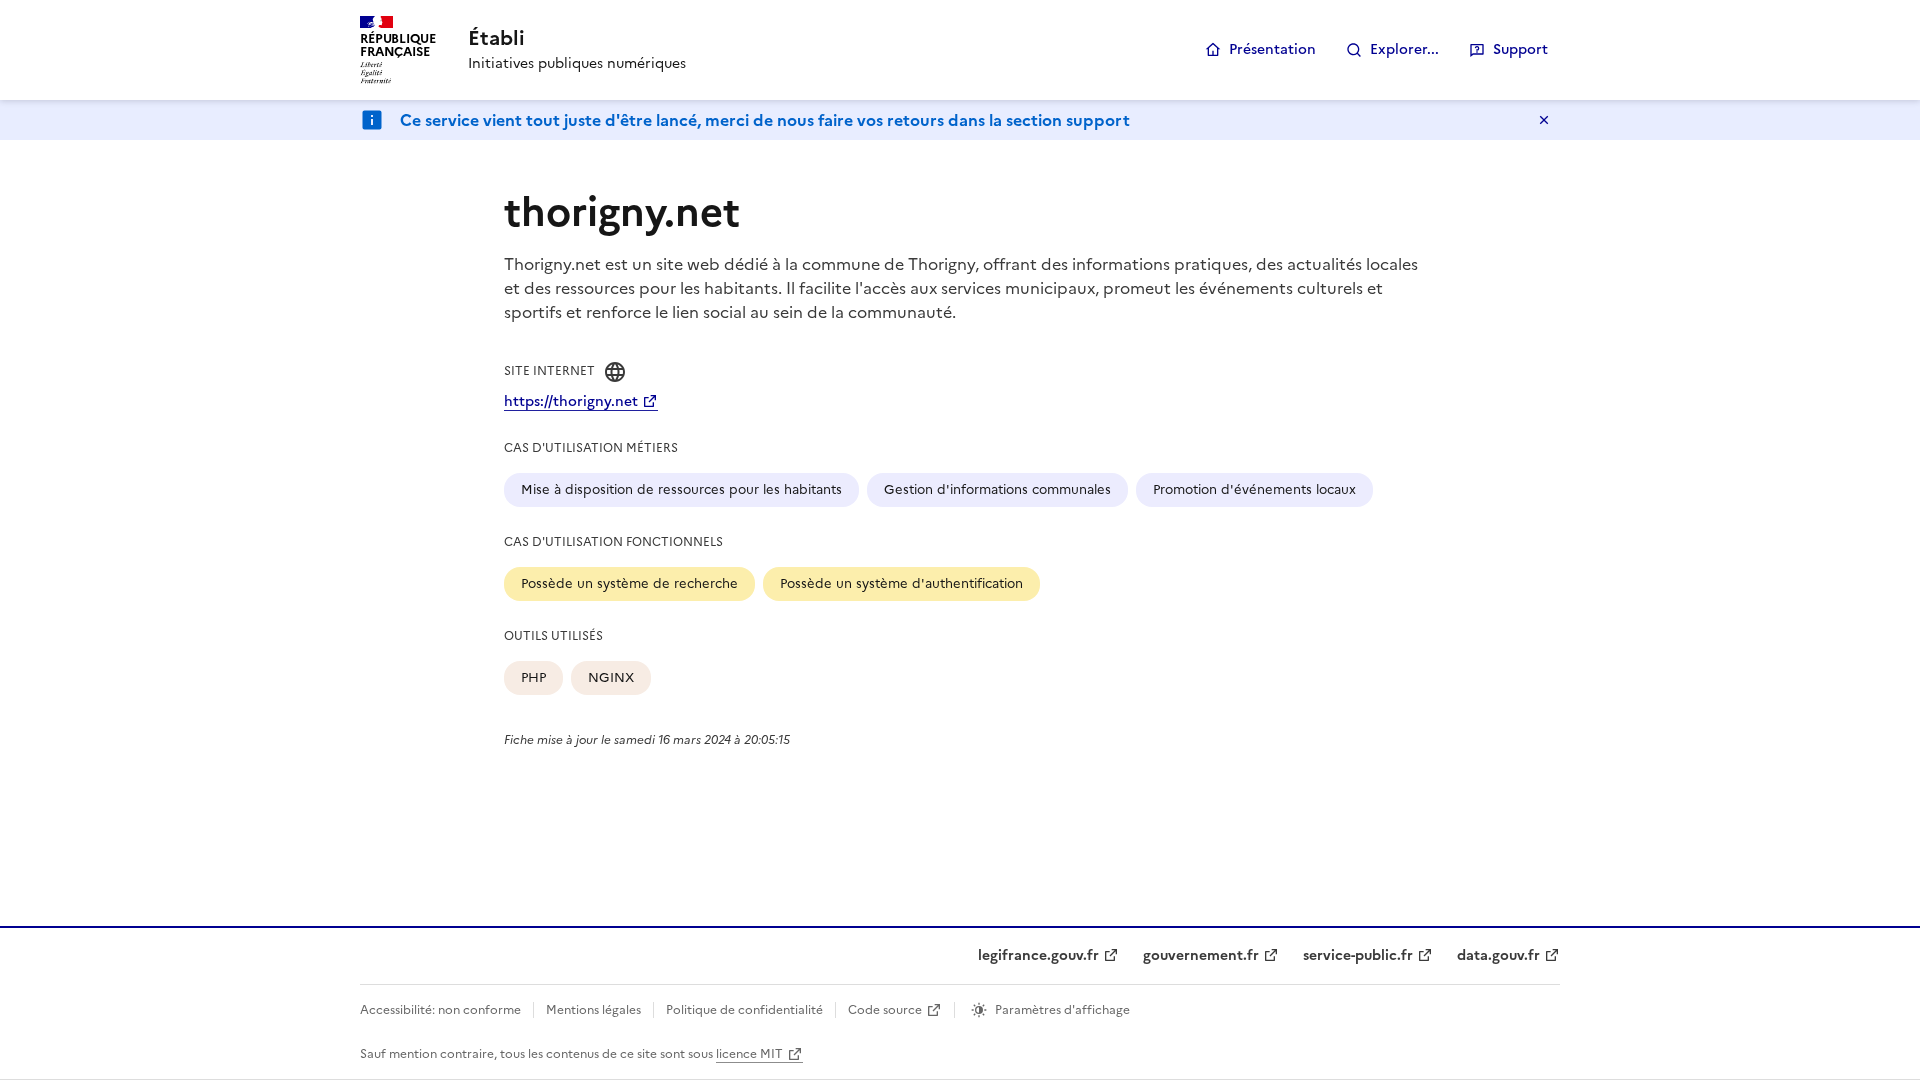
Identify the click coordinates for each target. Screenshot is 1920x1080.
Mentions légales (593, 1010)
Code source (885, 1010)
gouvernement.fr (1201, 955)
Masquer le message (1544, 120)
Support (1520, 49)
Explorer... (1404, 49)
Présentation (1272, 49)
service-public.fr (1358, 955)
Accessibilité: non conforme (440, 1010)
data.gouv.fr (1498, 955)
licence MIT (749, 1054)
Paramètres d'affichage (1062, 1010)
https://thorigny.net (571, 401)
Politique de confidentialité (744, 1010)
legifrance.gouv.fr (1038, 955)
